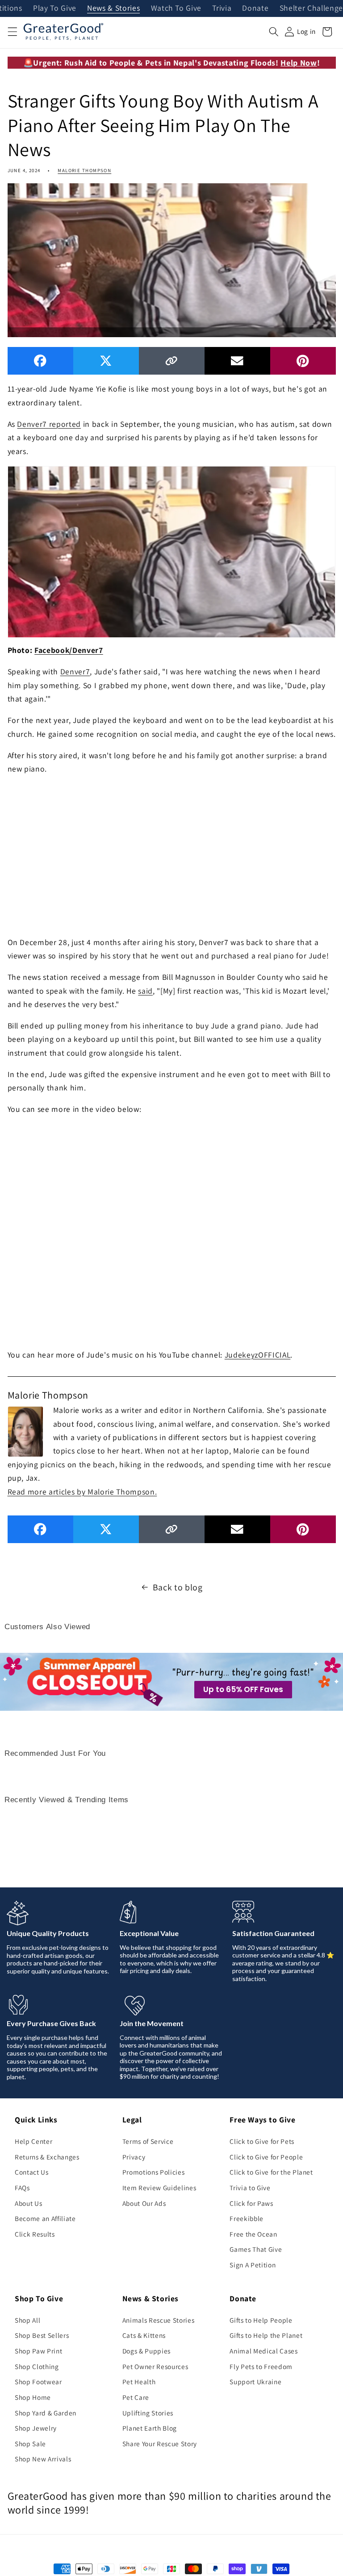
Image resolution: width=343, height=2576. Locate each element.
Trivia (222, 8)
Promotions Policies (154, 2172)
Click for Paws (251, 2203)
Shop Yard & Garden (46, 2413)
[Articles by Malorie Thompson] (25, 1430)
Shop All (27, 2320)
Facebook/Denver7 (69, 650)
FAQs (22, 2188)
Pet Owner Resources (155, 2366)
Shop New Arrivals (43, 2459)
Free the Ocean (253, 2234)
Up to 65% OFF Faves (243, 1689)
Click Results (35, 2234)
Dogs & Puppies (146, 2351)
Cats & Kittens (144, 2335)
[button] (12, 32)
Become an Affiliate (45, 2218)
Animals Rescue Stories (159, 2320)
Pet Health (139, 2382)
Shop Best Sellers (42, 2335)
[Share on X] (106, 361)
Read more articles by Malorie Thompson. (82, 1492)
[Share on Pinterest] (303, 361)
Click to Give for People (266, 2157)
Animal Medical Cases (264, 2351)
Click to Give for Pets (262, 2141)
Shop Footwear (38, 2382)
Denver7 (75, 671)
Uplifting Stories (148, 2413)
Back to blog (178, 1587)
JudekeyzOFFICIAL (258, 1355)
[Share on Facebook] (40, 361)
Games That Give (256, 2249)
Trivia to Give (250, 2188)
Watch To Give (176, 8)
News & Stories (113, 8)
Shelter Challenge (311, 8)
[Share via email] (237, 361)
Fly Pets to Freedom (261, 2366)
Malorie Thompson (84, 170)
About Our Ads (144, 2203)
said (145, 991)
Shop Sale (30, 2444)
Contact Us (32, 2172)
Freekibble (247, 2218)
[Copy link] (172, 361)
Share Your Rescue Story (160, 2444)
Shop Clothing (37, 2366)
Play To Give (55, 8)
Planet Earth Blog (150, 2428)
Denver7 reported (49, 424)
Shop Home (33, 2397)
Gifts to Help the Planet (266, 2335)
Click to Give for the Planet (271, 2172)
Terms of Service (148, 2141)
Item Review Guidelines (159, 2188)
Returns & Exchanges (47, 2157)
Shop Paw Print (38, 2351)
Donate (255, 8)
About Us (28, 2203)
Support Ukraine (255, 2382)
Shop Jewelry (36, 2428)
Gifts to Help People (261, 2320)
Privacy (134, 2157)
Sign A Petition (253, 2265)
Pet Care (136, 2397)
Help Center (33, 2141)
